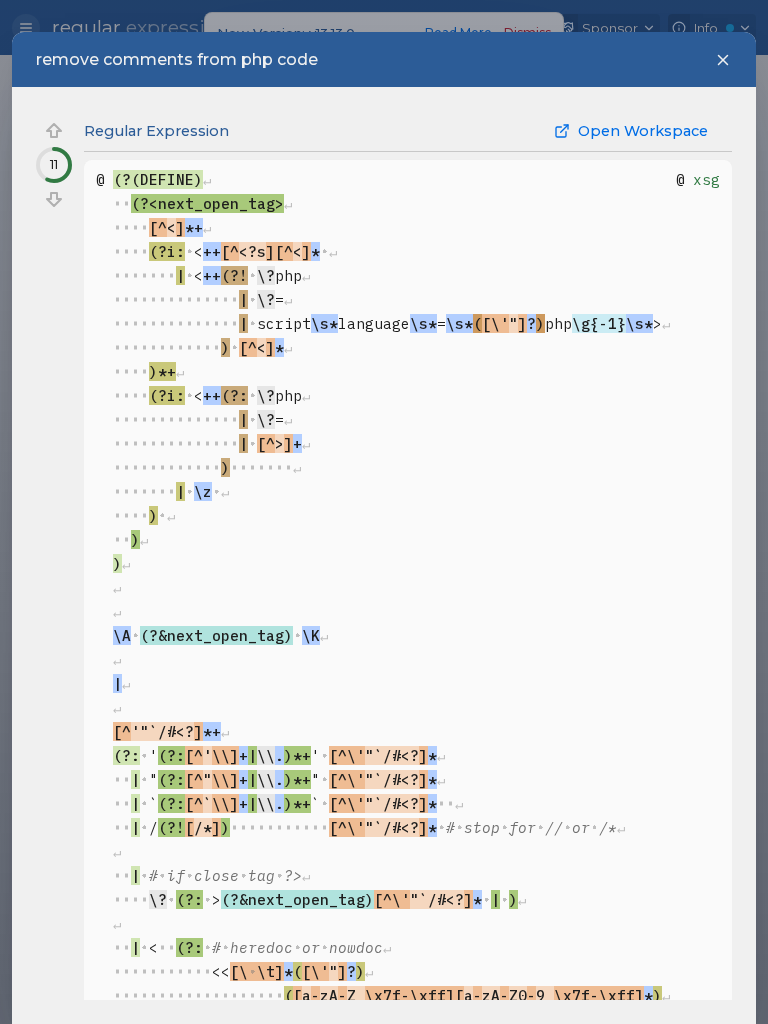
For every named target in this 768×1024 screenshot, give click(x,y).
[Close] (723, 60)
